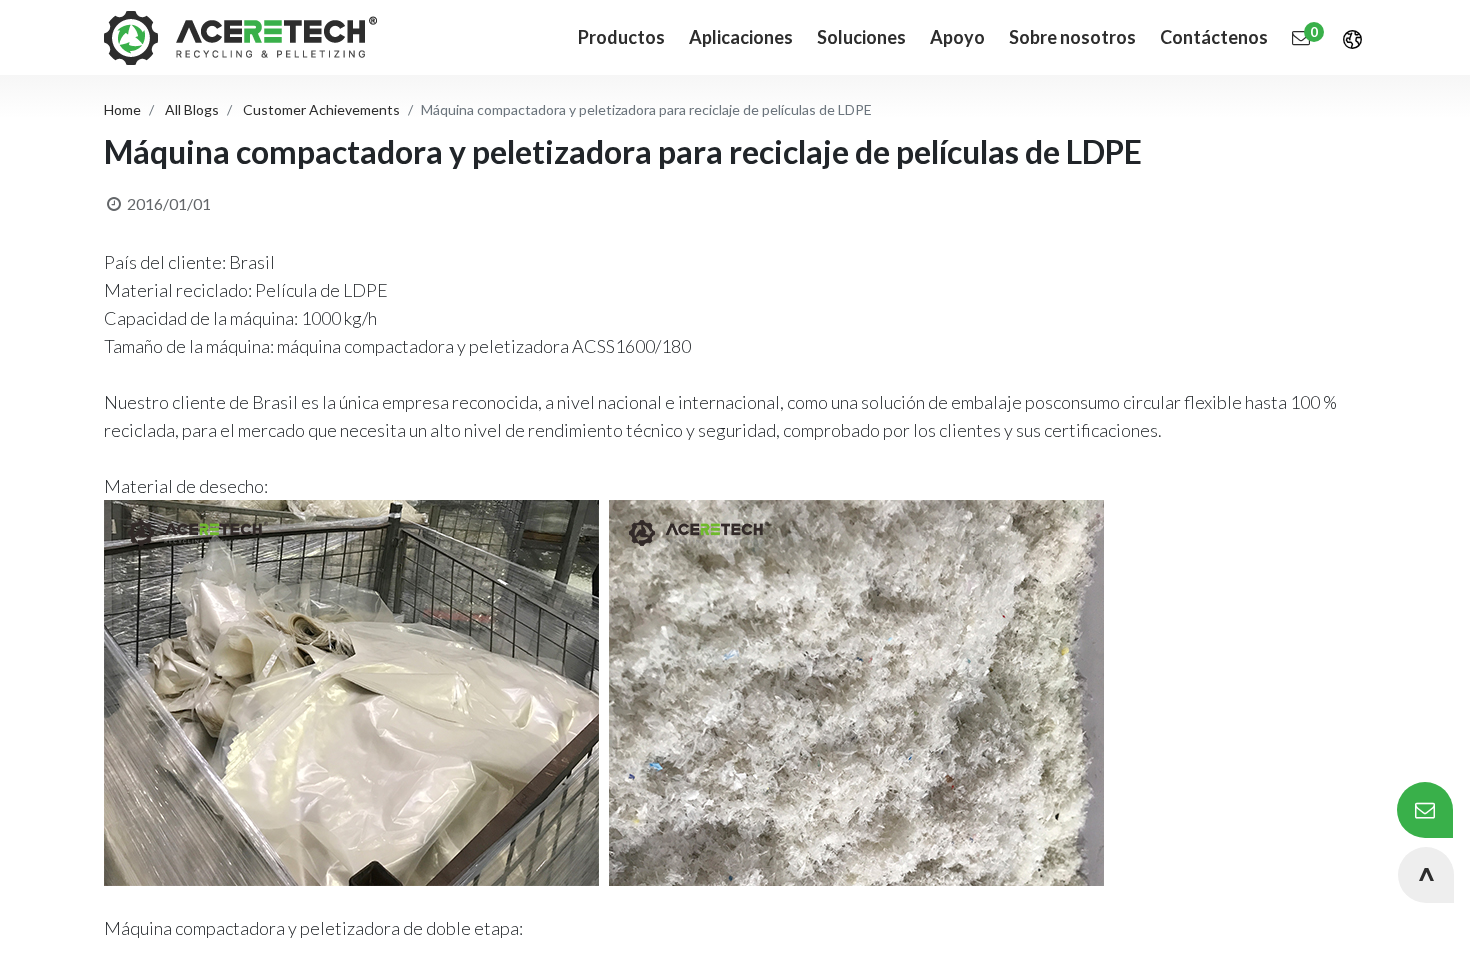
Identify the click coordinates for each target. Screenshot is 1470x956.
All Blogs (192, 109)
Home (122, 109)
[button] (1426, 875)
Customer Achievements (321, 109)
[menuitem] (741, 37)
